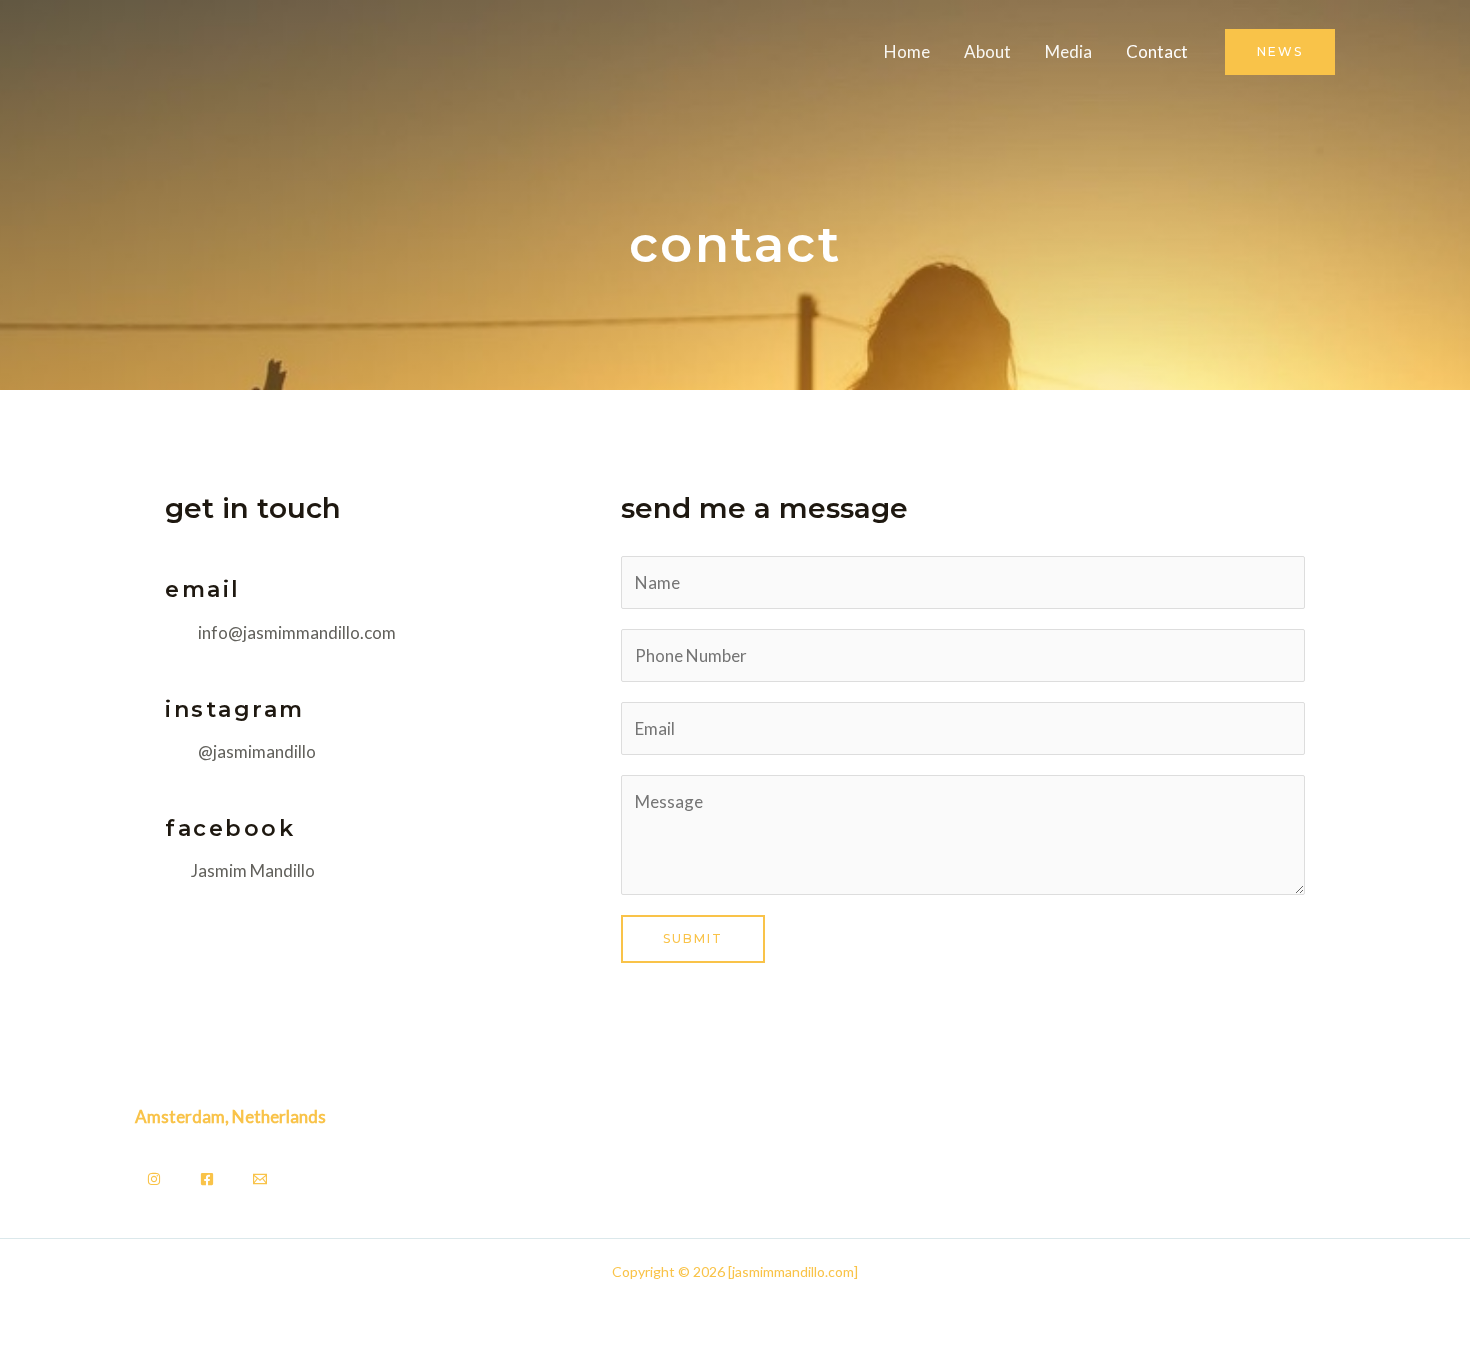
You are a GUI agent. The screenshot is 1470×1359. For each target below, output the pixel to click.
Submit (693, 938)
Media (1068, 51)
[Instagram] (154, 1179)
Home (907, 51)
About (987, 51)
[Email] (260, 1179)
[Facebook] (207, 1179)
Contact (1157, 51)
